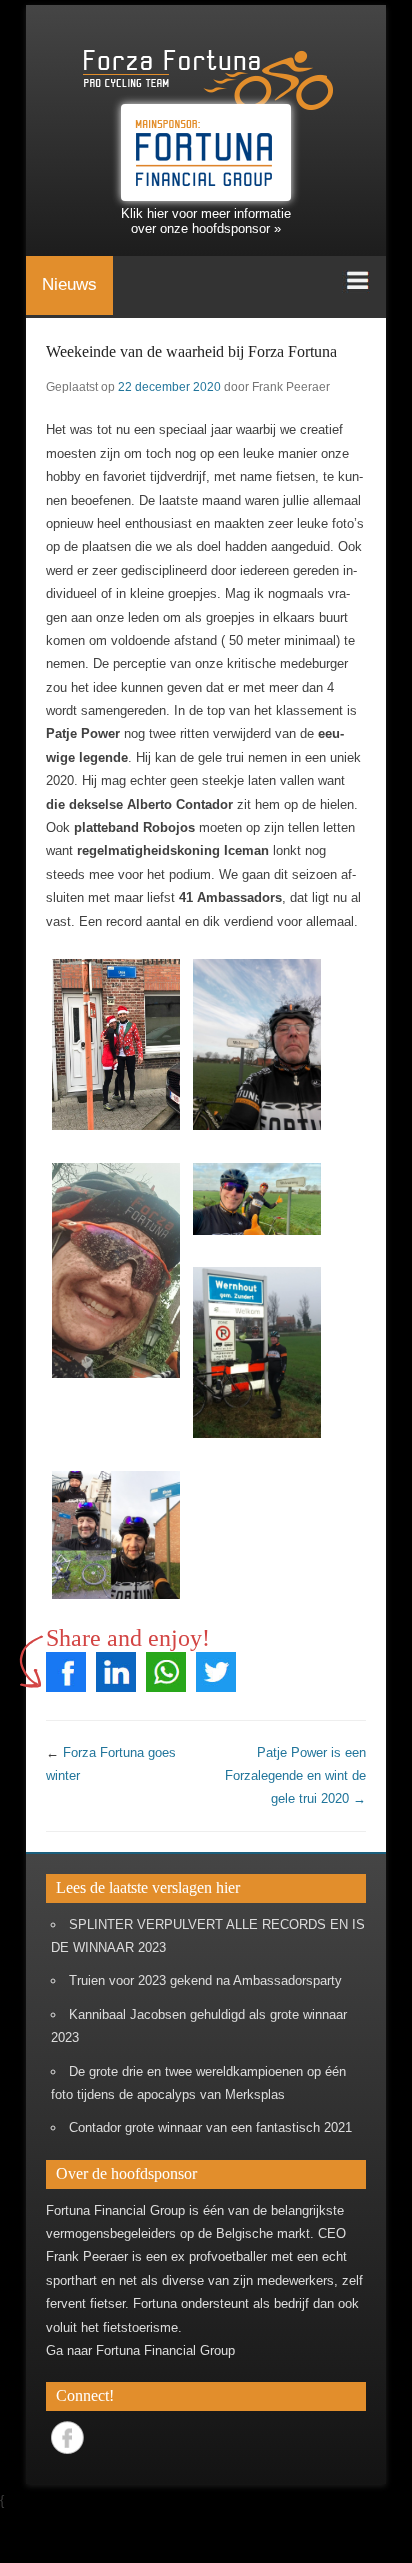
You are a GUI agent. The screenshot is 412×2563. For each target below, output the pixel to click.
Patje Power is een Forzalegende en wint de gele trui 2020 (295, 1776)
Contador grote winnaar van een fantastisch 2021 (210, 2127)
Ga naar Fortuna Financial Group (140, 2350)
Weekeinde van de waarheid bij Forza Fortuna (191, 351)
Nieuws (69, 284)
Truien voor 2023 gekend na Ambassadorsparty (205, 1980)
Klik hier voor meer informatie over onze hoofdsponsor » (206, 221)
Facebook (67, 2437)
